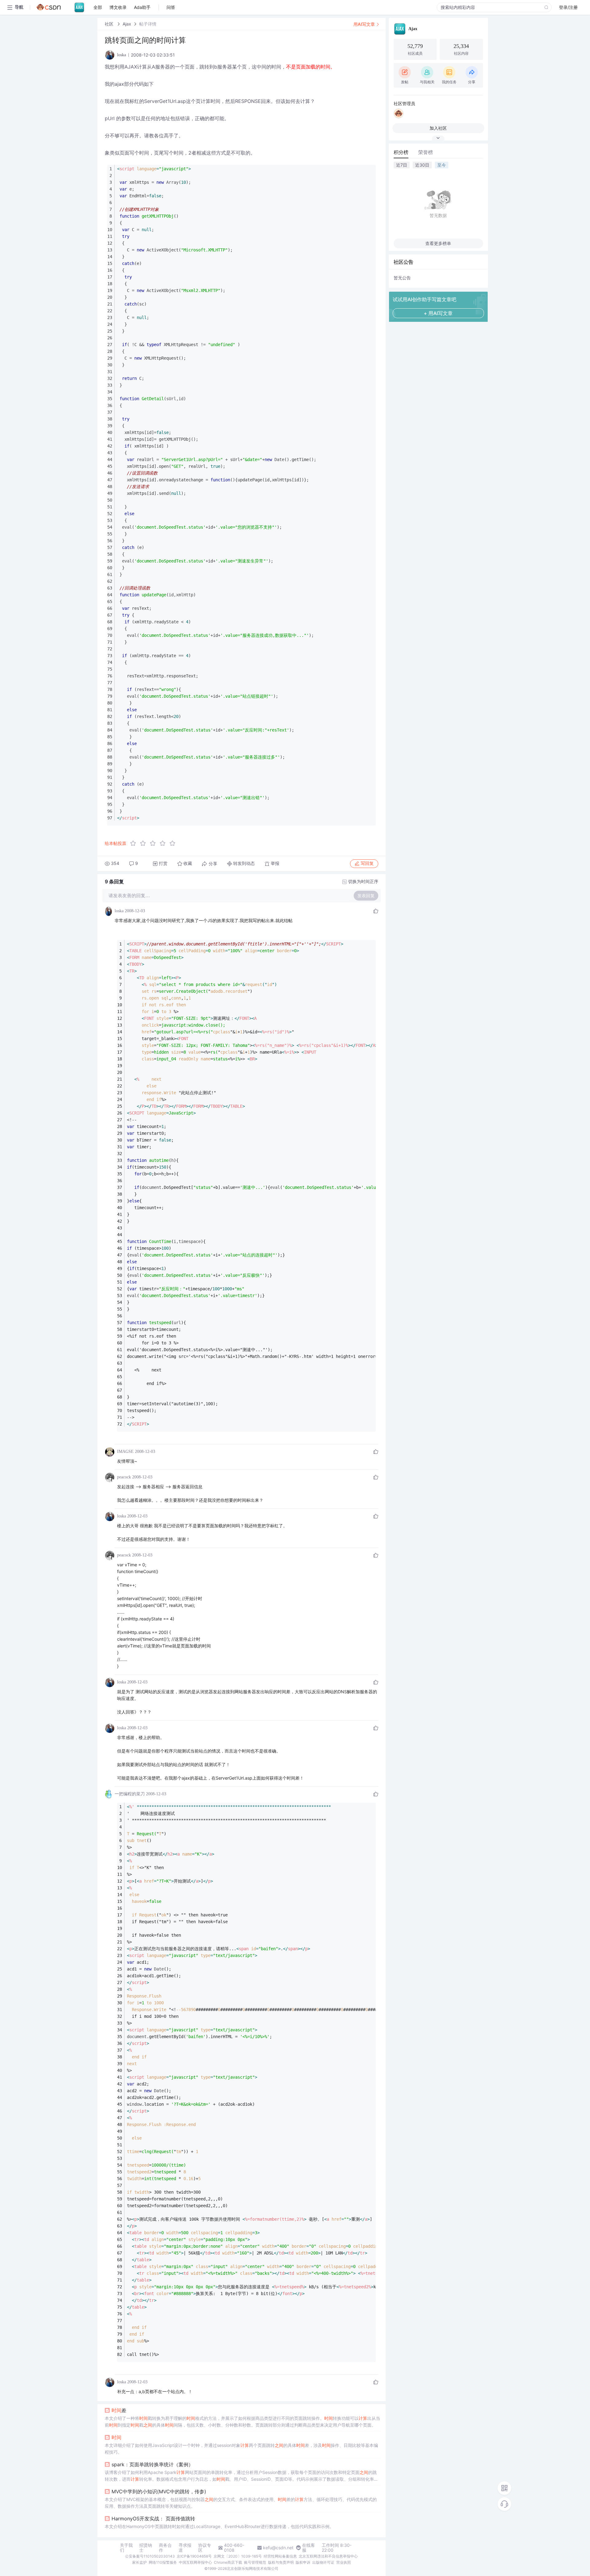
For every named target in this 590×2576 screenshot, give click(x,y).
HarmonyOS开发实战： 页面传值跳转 (153, 2519)
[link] (110, 24)
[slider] (155, 843)
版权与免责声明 (281, 2562)
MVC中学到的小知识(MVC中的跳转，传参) (159, 2491)
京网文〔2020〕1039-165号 (238, 2556)
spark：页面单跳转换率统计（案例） (152, 2464)
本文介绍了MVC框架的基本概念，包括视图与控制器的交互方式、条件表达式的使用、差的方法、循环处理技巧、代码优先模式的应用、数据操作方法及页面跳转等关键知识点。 (241, 2503)
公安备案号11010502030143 (150, 2556)
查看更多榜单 (438, 243)
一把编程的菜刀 (130, 1794)
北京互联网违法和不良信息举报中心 (328, 2556)
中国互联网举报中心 (195, 2562)
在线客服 (309, 2548)
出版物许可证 (323, 2562)
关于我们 (126, 2548)
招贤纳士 (146, 2548)
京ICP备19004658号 (194, 2556)
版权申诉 (303, 2562)
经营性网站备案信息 (280, 2556)
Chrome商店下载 (228, 2562)
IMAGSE (125, 1452)
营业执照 (344, 2562)
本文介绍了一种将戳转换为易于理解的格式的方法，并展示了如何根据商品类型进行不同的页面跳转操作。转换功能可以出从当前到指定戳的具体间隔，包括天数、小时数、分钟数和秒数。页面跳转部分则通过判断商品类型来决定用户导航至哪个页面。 (242, 2422)
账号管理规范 (255, 2562)
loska (119, 911)
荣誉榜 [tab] (426, 152)
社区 (110, 24)
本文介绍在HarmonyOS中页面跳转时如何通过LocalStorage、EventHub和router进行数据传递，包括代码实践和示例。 (219, 2526)
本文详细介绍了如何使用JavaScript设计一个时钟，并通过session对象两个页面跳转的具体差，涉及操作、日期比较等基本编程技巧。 (241, 2449)
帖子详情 (148, 24)
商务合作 (165, 2548)
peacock (124, 1477)
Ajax (127, 24)
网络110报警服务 (163, 2562)
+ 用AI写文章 (438, 313)
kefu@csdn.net (278, 2548)
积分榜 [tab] (401, 152)
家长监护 (140, 2562)
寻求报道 (185, 2548)
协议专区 (205, 2548)
